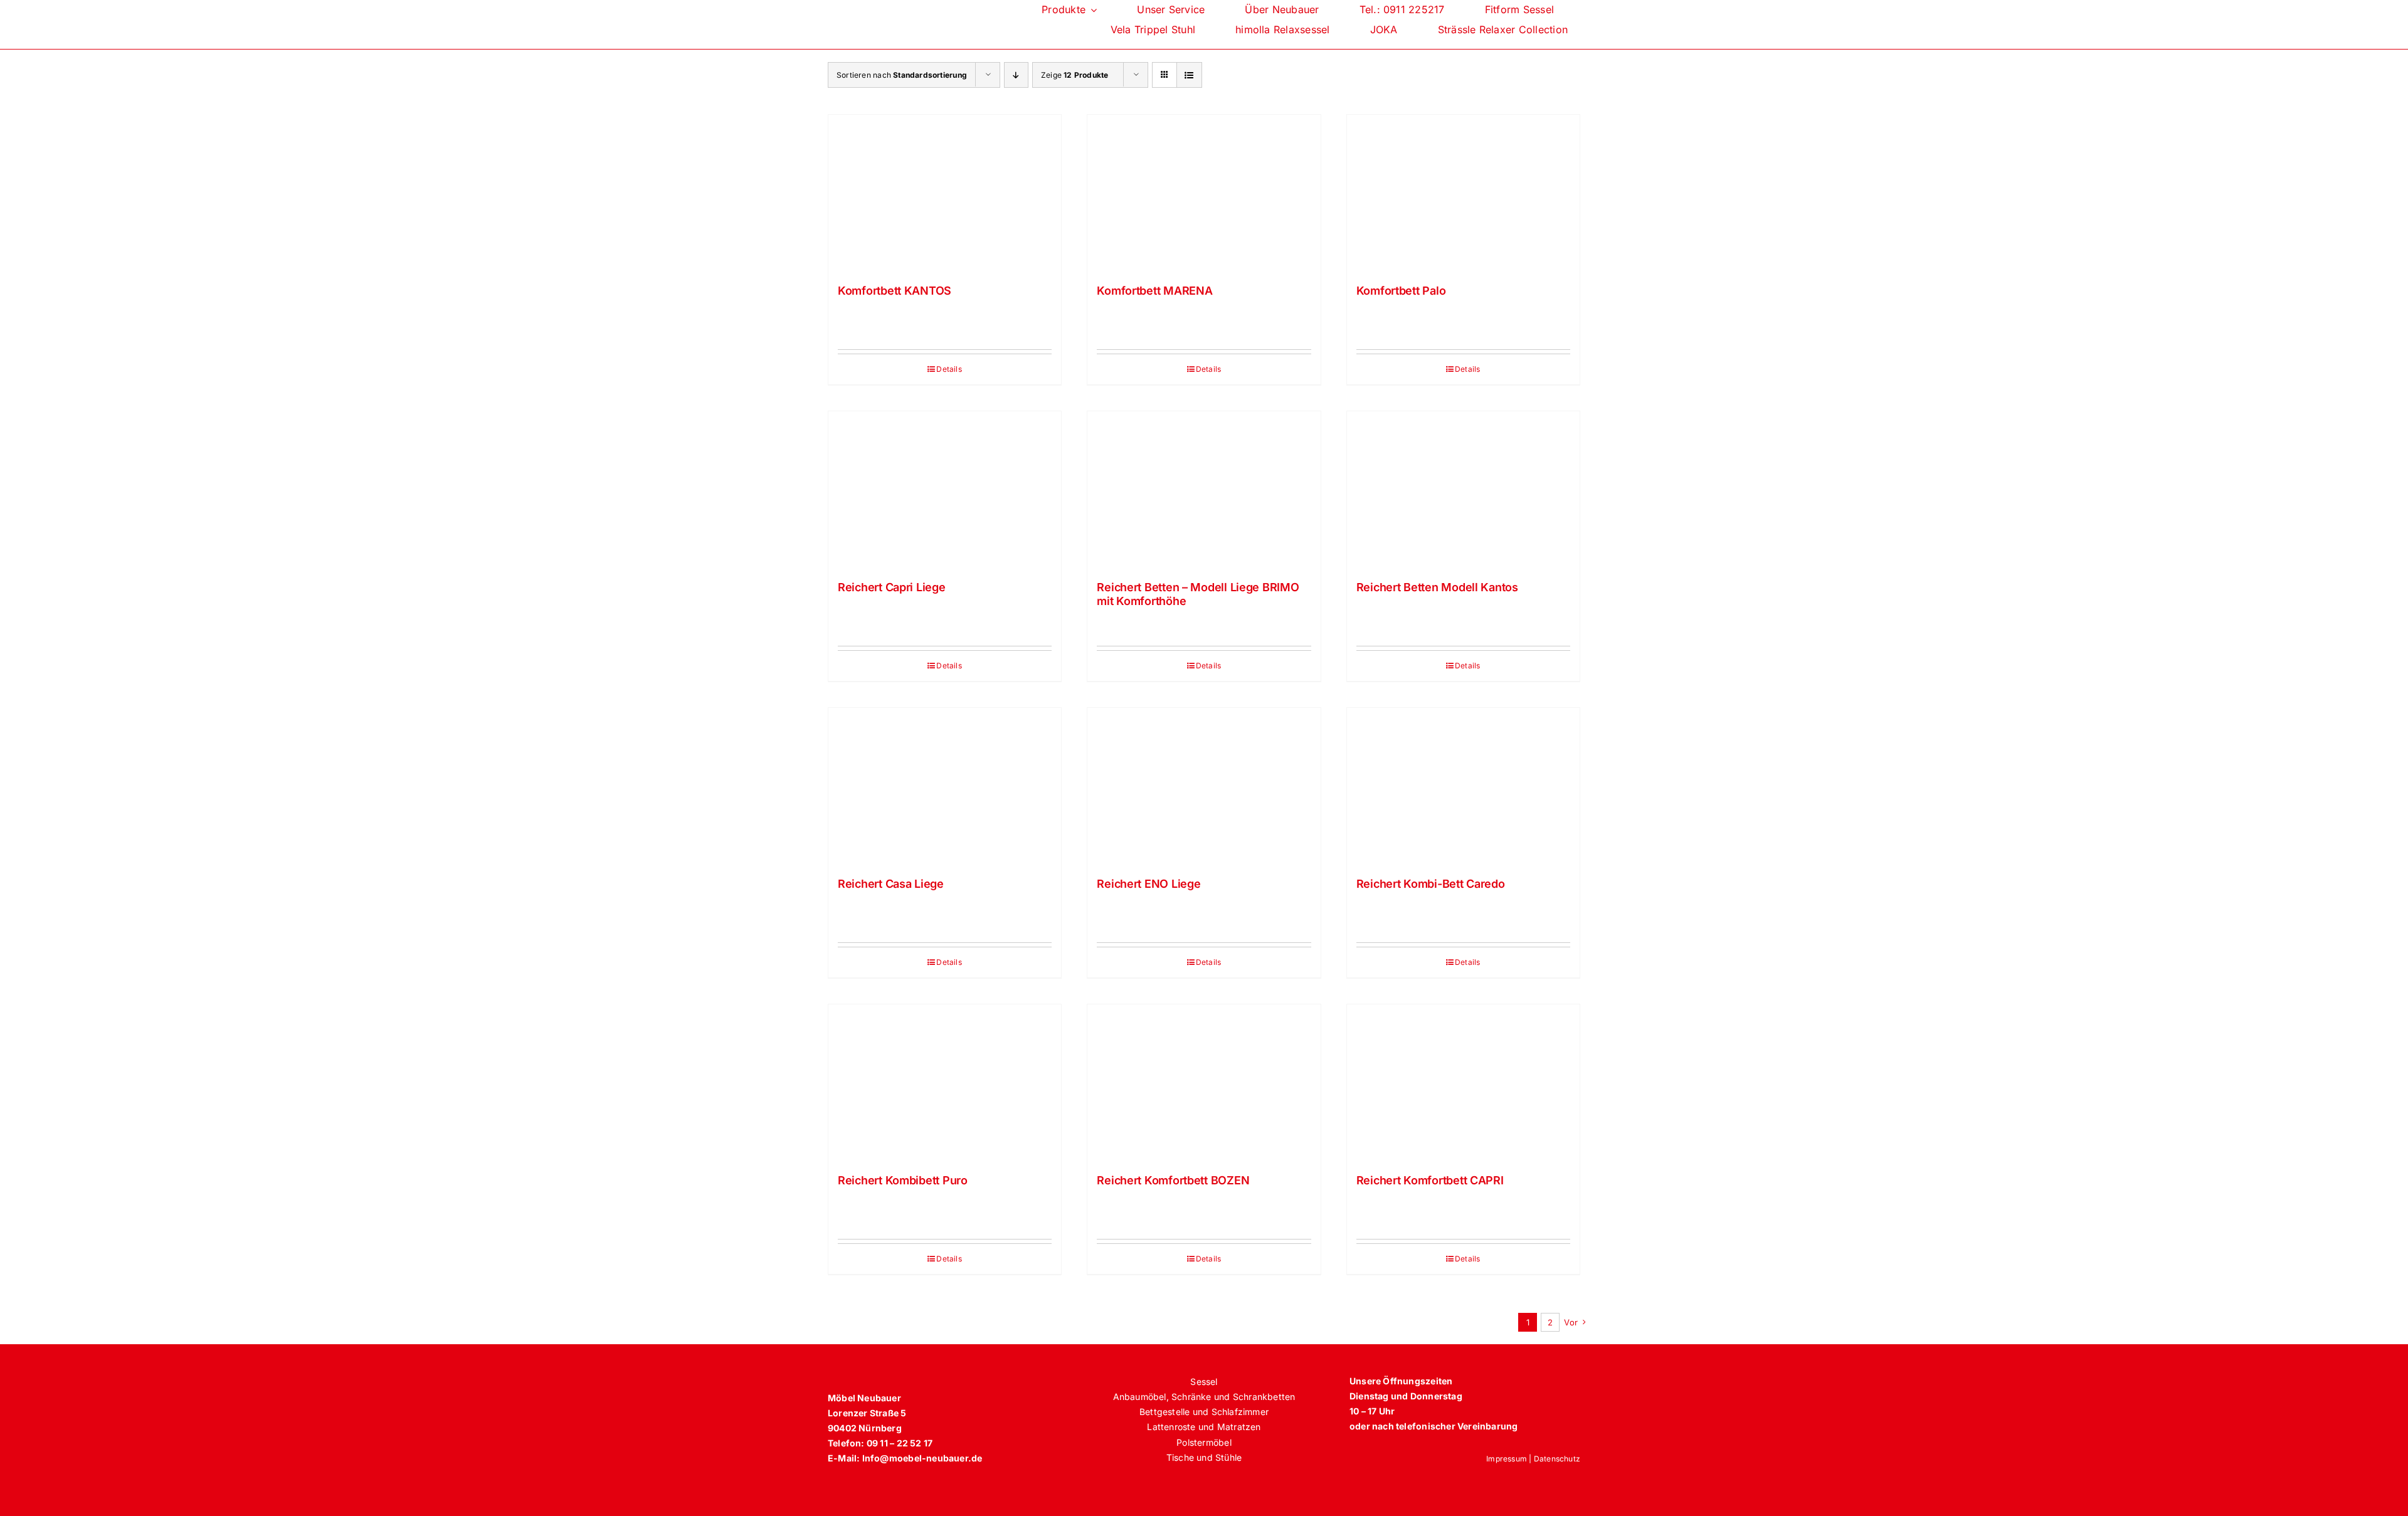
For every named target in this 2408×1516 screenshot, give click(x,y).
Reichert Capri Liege (892, 587)
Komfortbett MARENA (1154, 291)
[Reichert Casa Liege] (945, 786)
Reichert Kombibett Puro (903, 1180)
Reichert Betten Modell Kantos (1437, 587)
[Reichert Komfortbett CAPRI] (1463, 1083)
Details (949, 369)
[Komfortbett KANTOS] (945, 193)
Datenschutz (1557, 1459)
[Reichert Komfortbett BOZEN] (1204, 1083)
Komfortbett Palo (1401, 291)
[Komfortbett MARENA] (1204, 193)
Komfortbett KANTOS (895, 291)
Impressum (1507, 1459)
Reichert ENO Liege (1149, 884)
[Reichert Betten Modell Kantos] (1463, 490)
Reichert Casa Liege (891, 884)
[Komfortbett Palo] (1463, 193)
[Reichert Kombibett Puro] (945, 1083)
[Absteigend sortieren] (1016, 75)
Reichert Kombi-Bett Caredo (1431, 884)
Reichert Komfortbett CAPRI (1430, 1180)
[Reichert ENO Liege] (1204, 786)
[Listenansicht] (1189, 75)
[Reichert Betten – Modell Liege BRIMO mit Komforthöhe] (1204, 490)
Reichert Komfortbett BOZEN (1173, 1180)
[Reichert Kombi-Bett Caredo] (1463, 786)
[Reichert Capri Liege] (945, 490)
